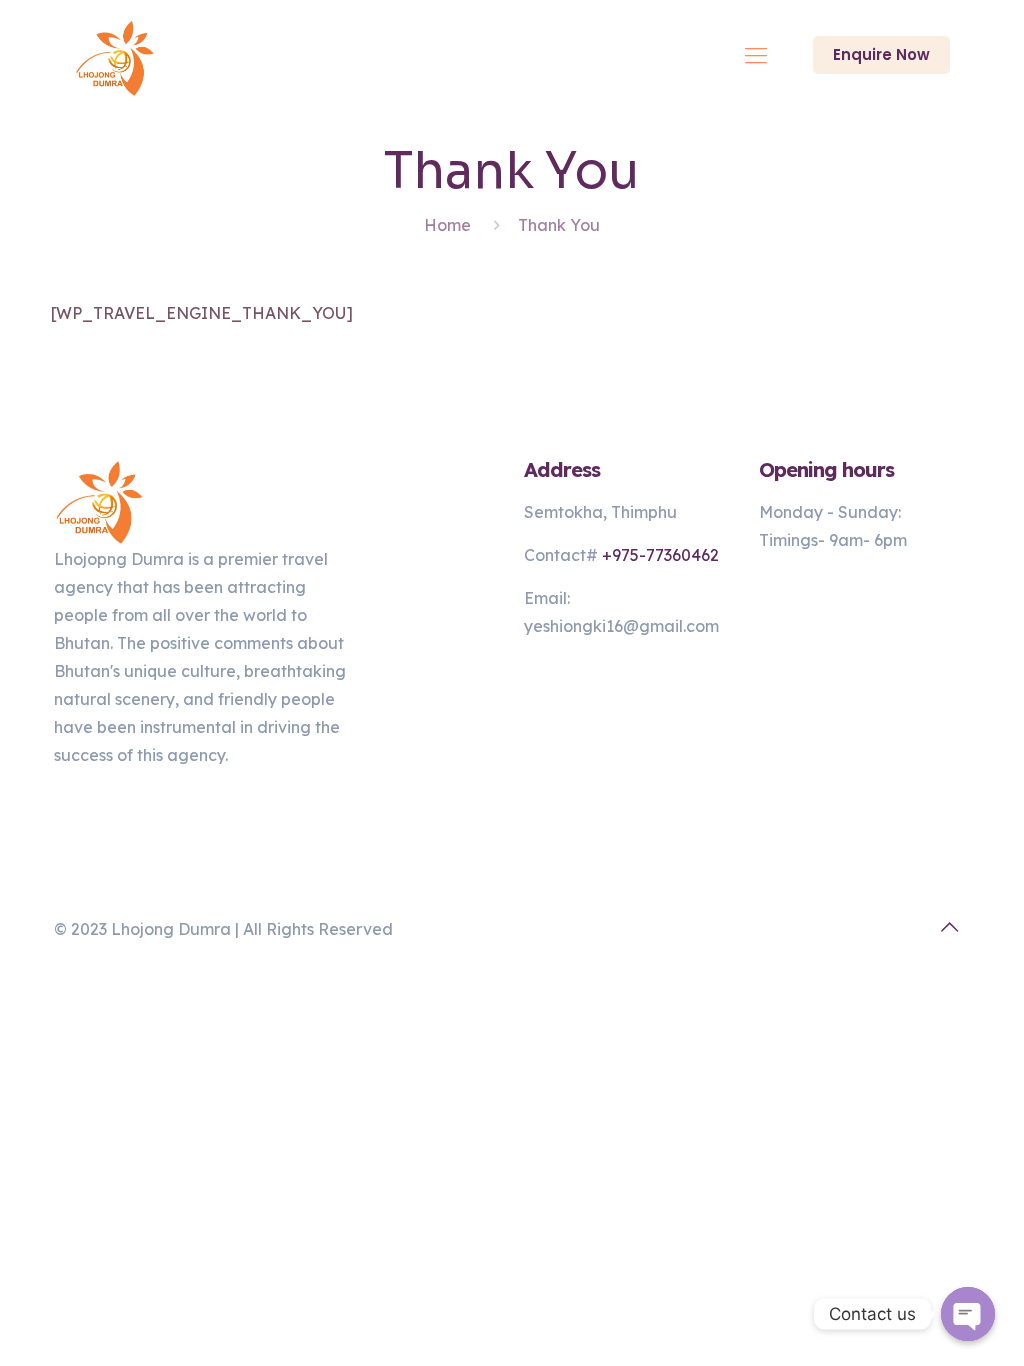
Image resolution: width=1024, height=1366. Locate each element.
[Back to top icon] (949, 927)
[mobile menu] (756, 55)
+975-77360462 (660, 555)
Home (447, 225)
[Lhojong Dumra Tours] (115, 55)
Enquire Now (881, 54)
